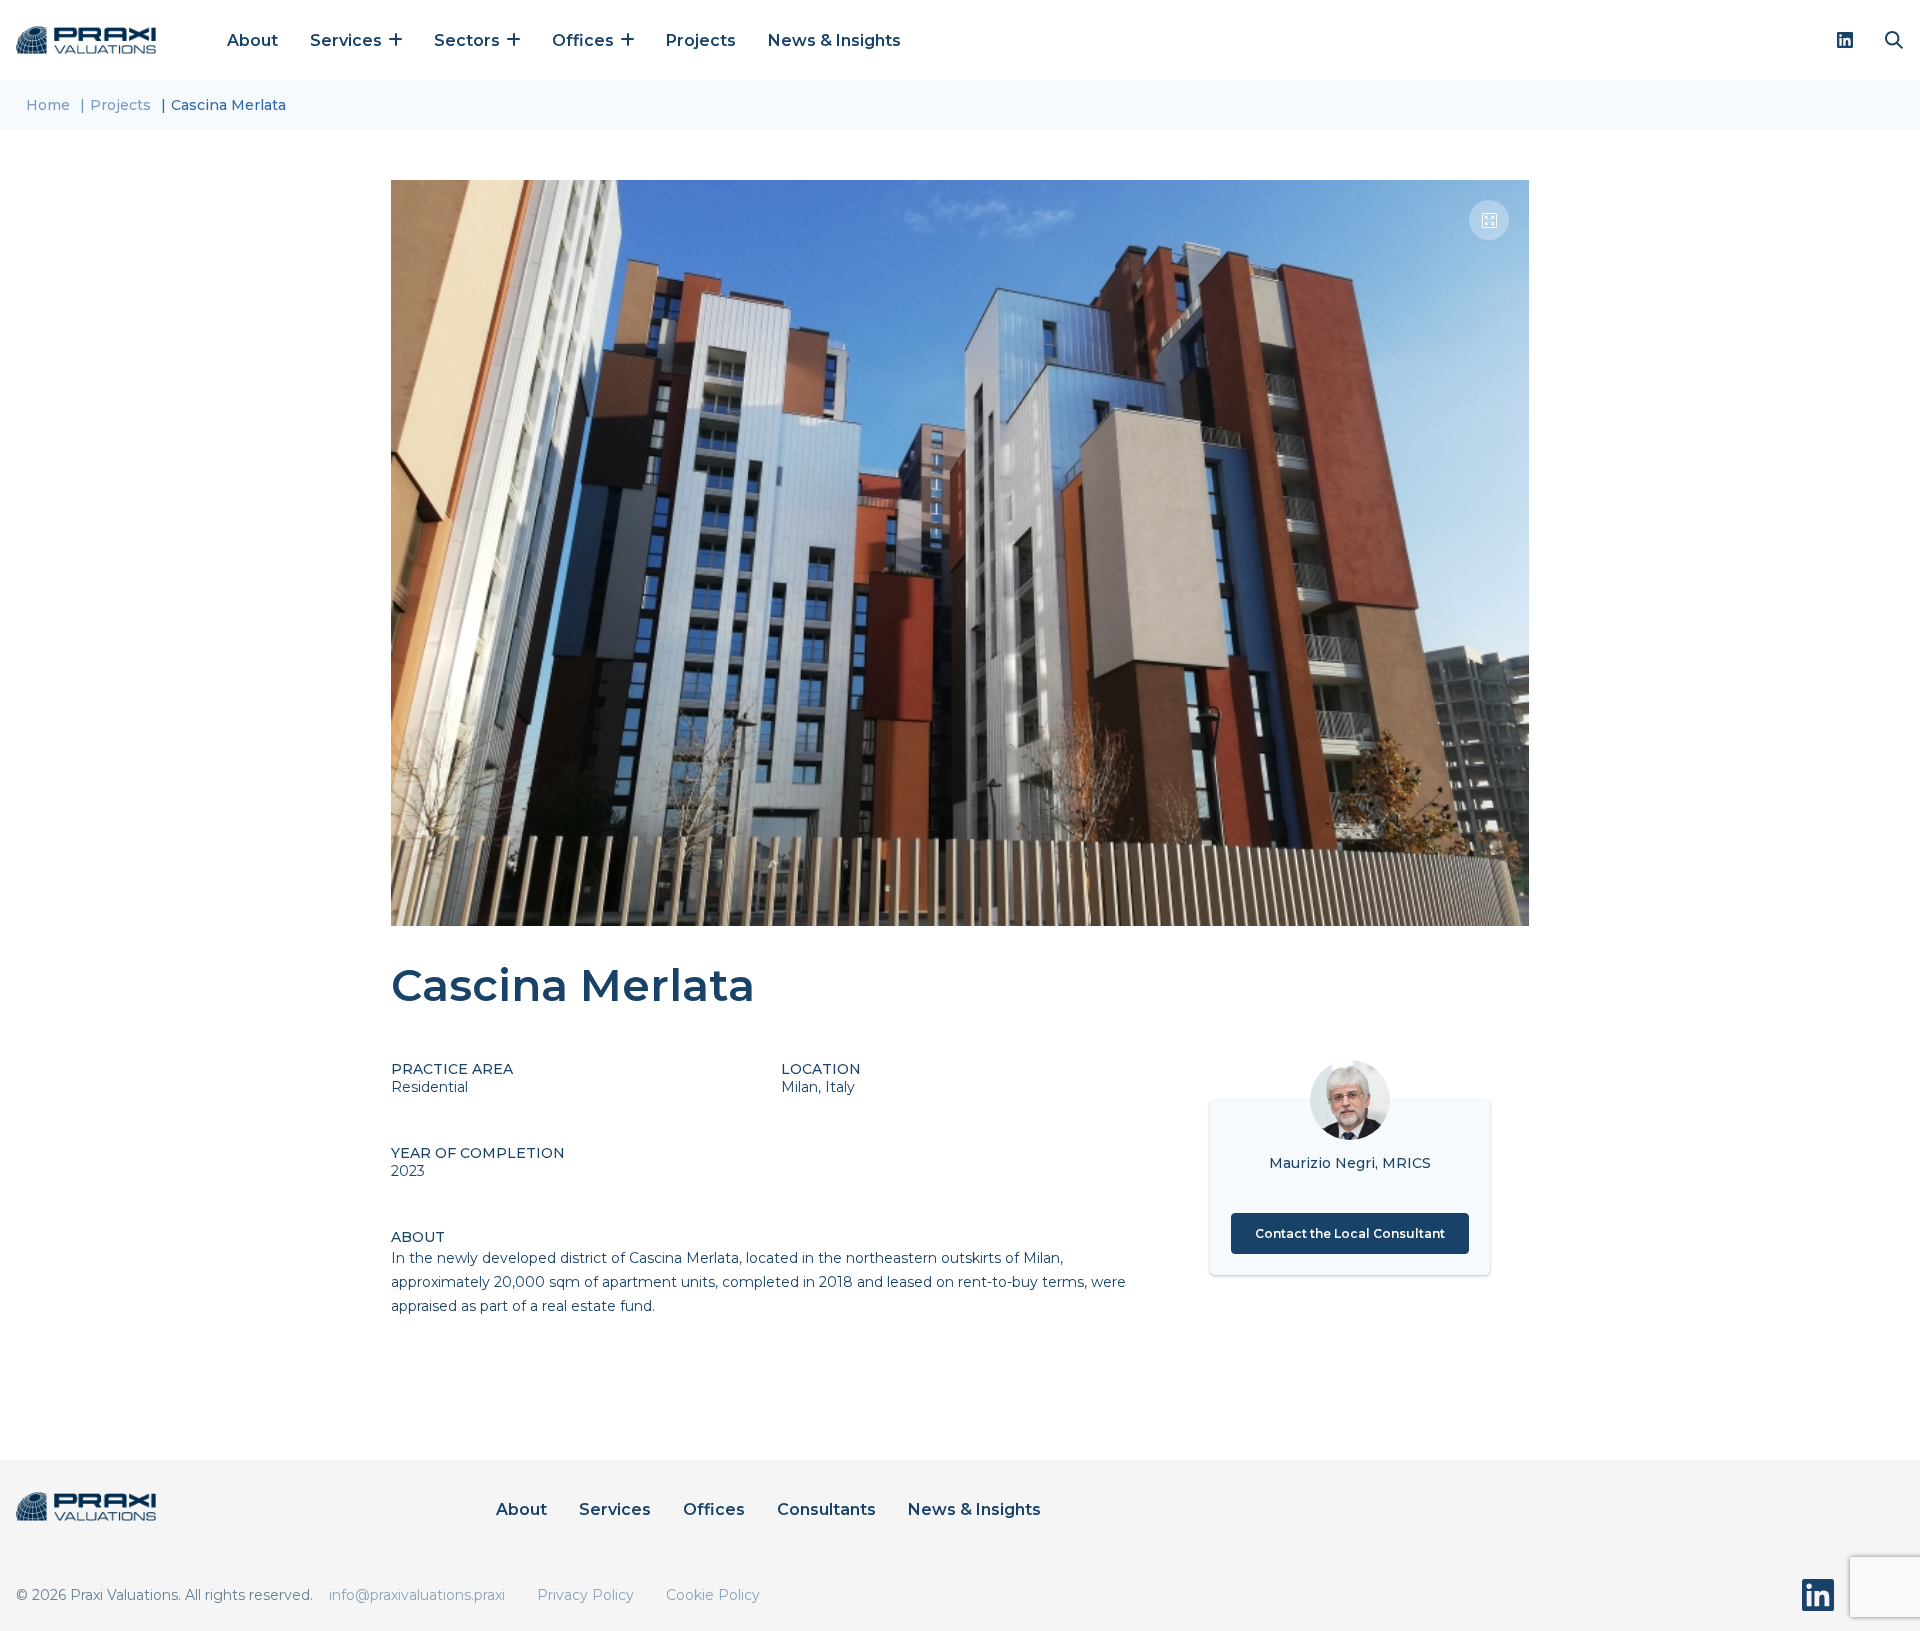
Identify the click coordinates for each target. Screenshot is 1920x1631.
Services (615, 1509)
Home (48, 105)
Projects (701, 40)
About (252, 40)
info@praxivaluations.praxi (417, 1595)
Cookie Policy (713, 1595)
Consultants (826, 1509)
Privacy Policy (585, 1595)
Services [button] (348, 40)
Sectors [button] (469, 40)
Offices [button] (585, 40)
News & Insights (834, 40)
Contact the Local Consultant (1350, 1233)
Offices (714, 1509)
